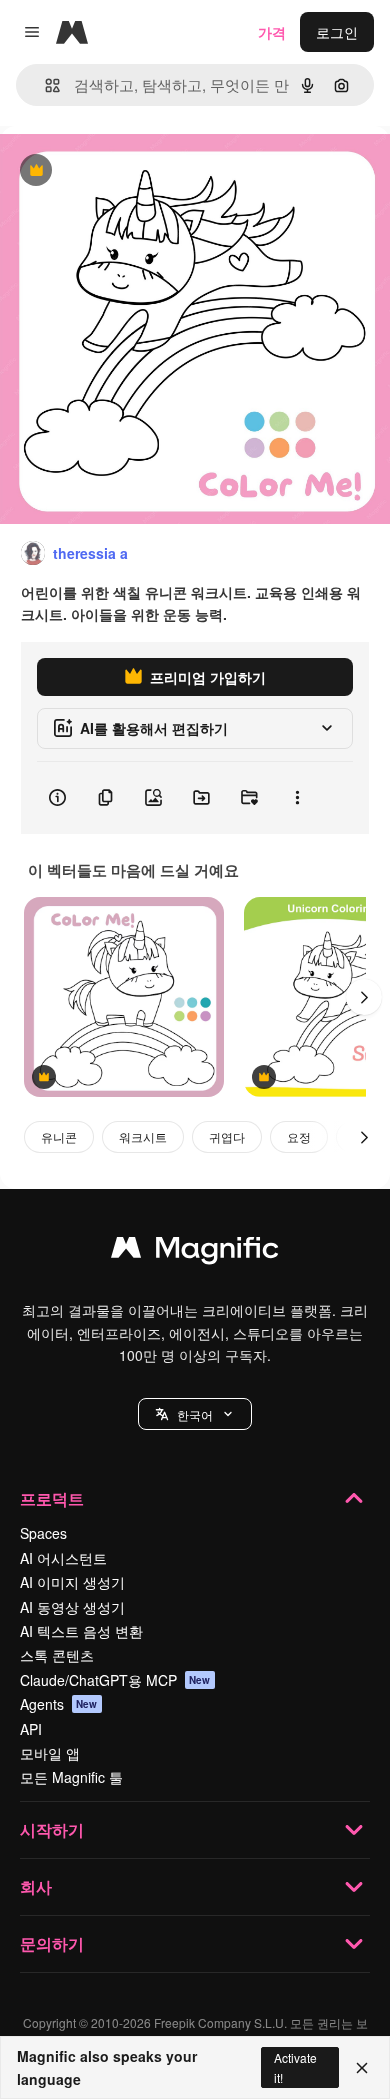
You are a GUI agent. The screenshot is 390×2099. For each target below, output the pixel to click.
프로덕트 (52, 1498)
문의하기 (52, 1943)
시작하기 (52, 1829)
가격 (272, 32)
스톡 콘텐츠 (57, 1655)
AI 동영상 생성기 (72, 1607)
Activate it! (295, 2067)
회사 (36, 1886)
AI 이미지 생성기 (72, 1582)
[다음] (364, 997)
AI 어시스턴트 (63, 1558)
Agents (59, 1704)
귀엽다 (227, 1136)
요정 (299, 1136)
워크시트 (143, 1136)
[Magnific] (195, 1252)
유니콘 (59, 1136)
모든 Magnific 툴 (71, 1777)
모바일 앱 (50, 1753)
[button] (195, 1414)
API (31, 1729)
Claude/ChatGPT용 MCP (115, 1680)
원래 (115, 171)
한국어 (195, 1414)
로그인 (337, 32)
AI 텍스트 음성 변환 (81, 1631)
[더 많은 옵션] (297, 798)
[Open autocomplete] (44, 85)
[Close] (362, 2068)
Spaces (43, 1533)
